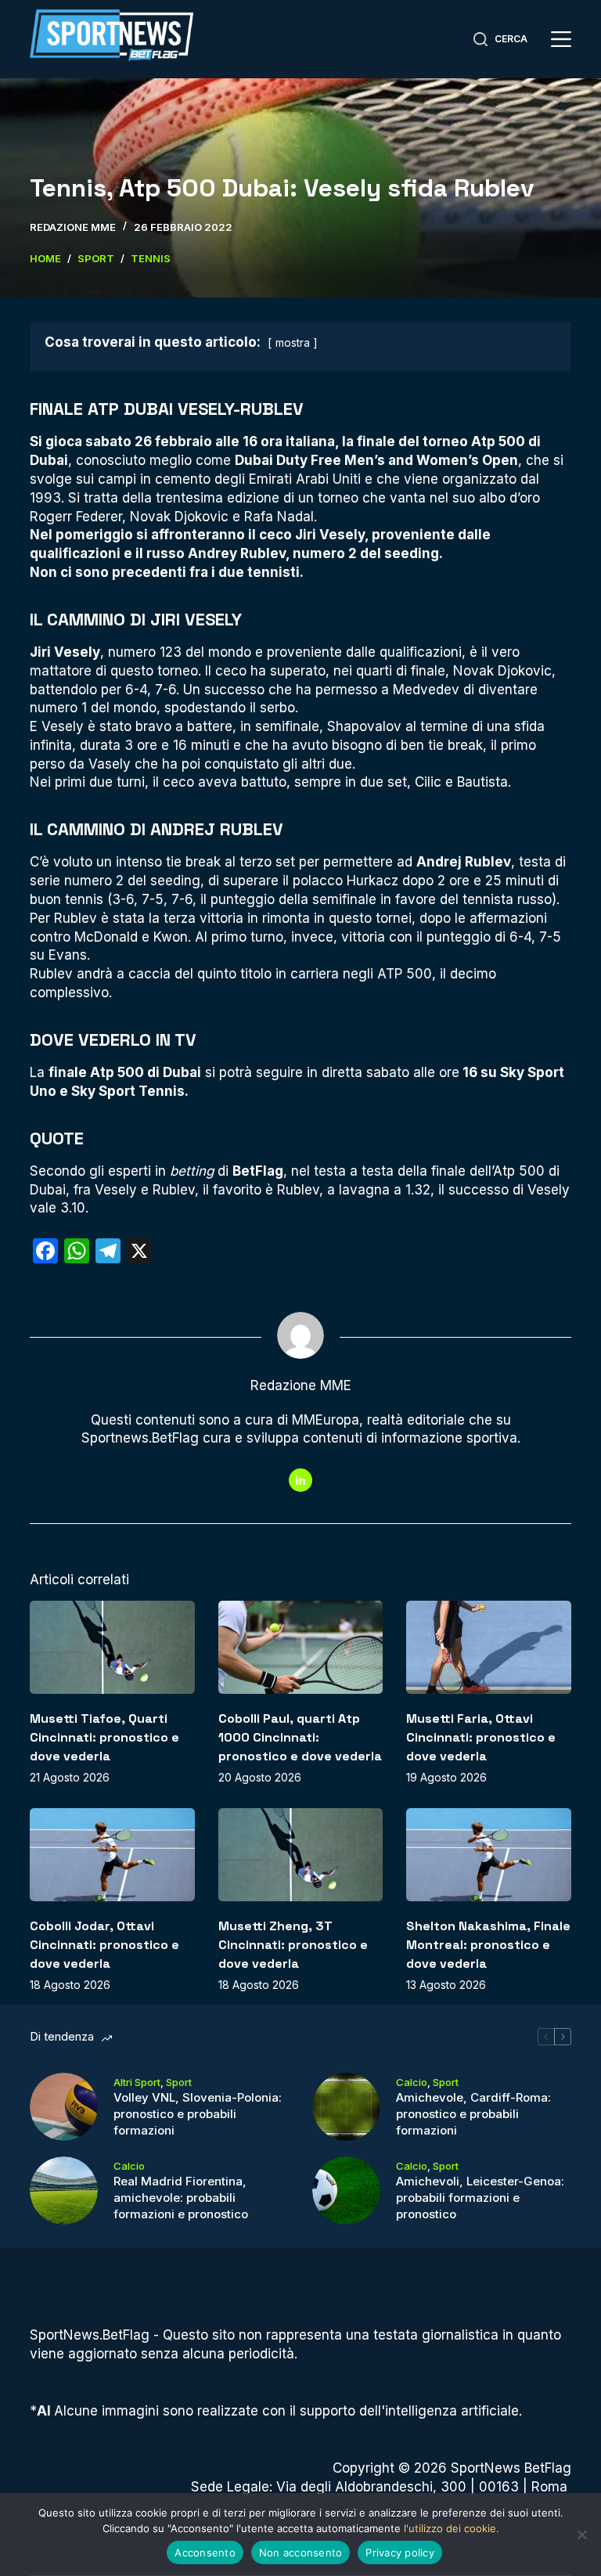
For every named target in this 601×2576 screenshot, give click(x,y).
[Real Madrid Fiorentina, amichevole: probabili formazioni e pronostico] (64, 2191)
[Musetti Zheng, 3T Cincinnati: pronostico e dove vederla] (300, 1854)
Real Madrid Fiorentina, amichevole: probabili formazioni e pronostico (181, 2198)
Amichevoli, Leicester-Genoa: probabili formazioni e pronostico (480, 2198)
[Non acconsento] (581, 2535)
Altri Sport (137, 2082)
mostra (293, 343)
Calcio (412, 2082)
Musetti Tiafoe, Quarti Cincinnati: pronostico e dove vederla (104, 1737)
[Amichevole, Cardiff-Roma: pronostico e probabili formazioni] (346, 2107)
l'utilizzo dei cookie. (452, 2528)
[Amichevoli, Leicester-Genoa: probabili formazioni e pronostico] (346, 2191)
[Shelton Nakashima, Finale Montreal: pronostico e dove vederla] (488, 1854)
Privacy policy (400, 2553)
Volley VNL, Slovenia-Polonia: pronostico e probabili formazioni (198, 2114)
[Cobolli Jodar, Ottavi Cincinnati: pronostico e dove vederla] (112, 1854)
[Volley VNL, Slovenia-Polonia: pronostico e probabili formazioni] (64, 2107)
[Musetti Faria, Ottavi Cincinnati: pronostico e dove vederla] (488, 1647)
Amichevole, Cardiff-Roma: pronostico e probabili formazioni (473, 2114)
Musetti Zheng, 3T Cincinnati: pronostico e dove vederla (293, 1945)
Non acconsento (301, 2553)
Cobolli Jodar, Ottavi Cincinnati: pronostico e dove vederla (104, 1945)
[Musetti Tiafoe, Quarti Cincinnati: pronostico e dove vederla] (112, 1647)
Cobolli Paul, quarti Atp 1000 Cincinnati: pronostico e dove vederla (300, 1737)
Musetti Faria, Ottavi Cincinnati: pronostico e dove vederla (481, 1737)
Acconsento (205, 2553)
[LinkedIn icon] (300, 1480)
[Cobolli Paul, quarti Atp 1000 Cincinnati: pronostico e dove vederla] (300, 1647)
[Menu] (561, 39)
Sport (179, 2082)
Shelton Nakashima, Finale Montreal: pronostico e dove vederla (488, 1945)
